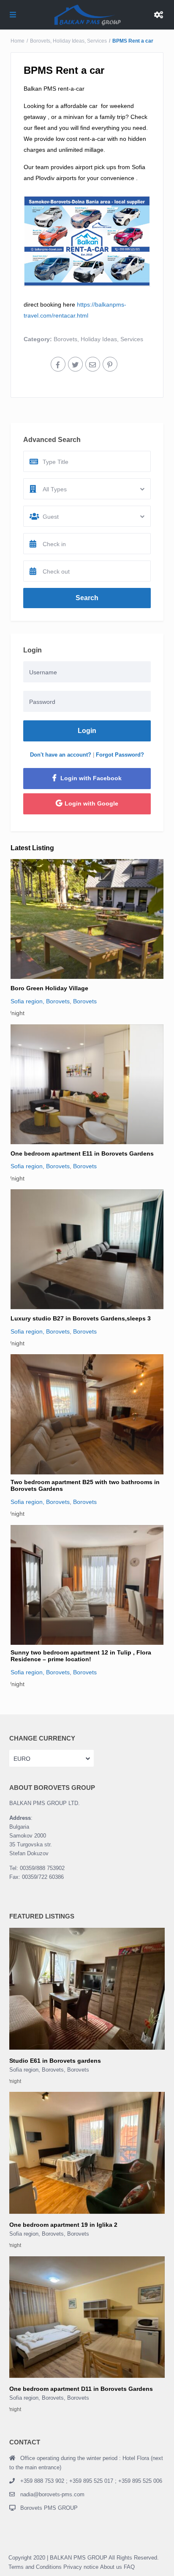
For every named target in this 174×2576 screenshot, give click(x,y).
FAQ (129, 2567)
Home (18, 41)
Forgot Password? (120, 755)
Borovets (40, 41)
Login (87, 731)
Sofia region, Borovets (40, 1001)
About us (111, 2567)
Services (97, 41)
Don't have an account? (61, 755)
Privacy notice (81, 2567)
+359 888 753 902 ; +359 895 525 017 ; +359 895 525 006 (91, 2481)
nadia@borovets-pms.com (52, 2494)
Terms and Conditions (35, 2567)
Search (87, 598)
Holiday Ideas (69, 41)
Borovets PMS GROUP (49, 2508)
